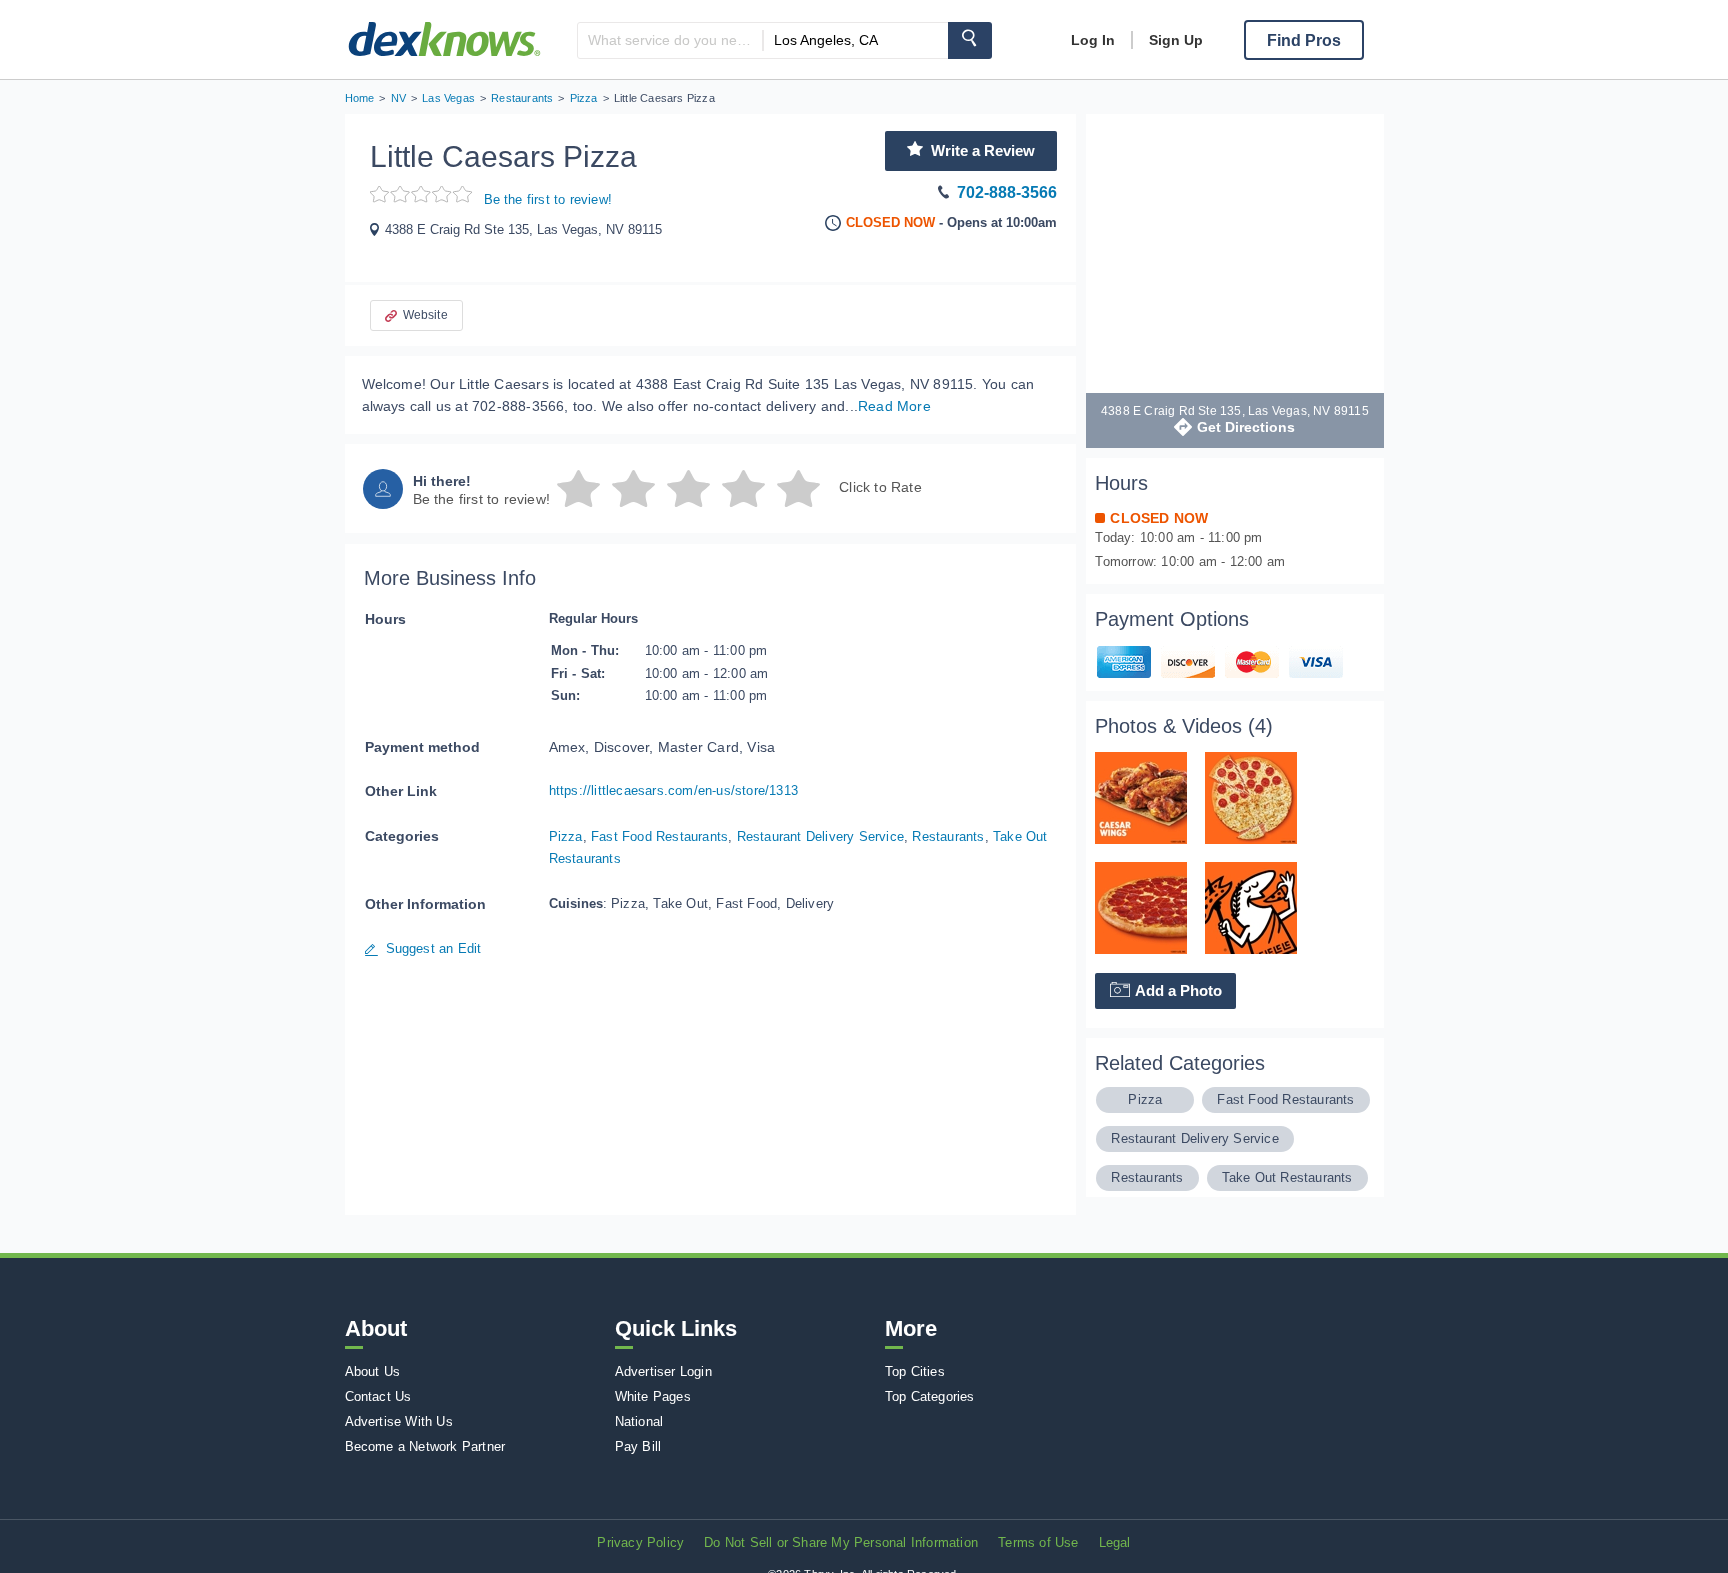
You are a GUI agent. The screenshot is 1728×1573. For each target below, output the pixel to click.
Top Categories (930, 1396)
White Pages (653, 1396)
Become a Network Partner (425, 1446)
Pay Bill (638, 1446)
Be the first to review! (548, 199)
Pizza (566, 836)
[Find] (970, 40)
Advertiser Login (663, 1371)
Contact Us (378, 1396)
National (639, 1421)
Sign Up (1176, 40)
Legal (1115, 1542)
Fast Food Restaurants (659, 836)
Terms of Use (1038, 1542)
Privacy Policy (640, 1542)
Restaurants (948, 836)
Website (425, 315)
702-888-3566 (1007, 192)
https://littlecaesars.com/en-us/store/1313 (673, 790)
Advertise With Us (399, 1421)
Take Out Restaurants (1287, 1177)
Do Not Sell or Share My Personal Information (841, 1542)
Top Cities (915, 1371)
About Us (373, 1371)
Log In (1093, 40)
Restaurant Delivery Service (820, 836)
